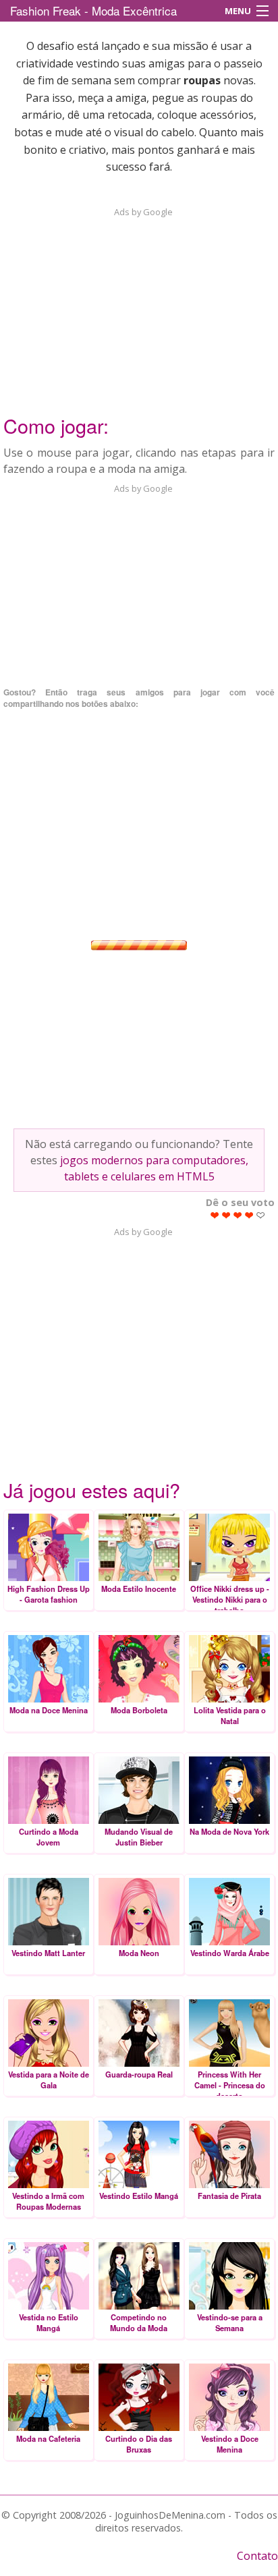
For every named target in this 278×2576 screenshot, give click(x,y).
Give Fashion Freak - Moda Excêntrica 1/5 (215, 1215)
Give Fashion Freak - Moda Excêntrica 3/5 (238, 1215)
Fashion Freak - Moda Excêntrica (93, 10)
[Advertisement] (139, 303)
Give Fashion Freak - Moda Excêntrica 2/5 (226, 1215)
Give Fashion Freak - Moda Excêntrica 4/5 (249, 1215)
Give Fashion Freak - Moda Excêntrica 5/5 (261, 1215)
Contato (257, 2556)
